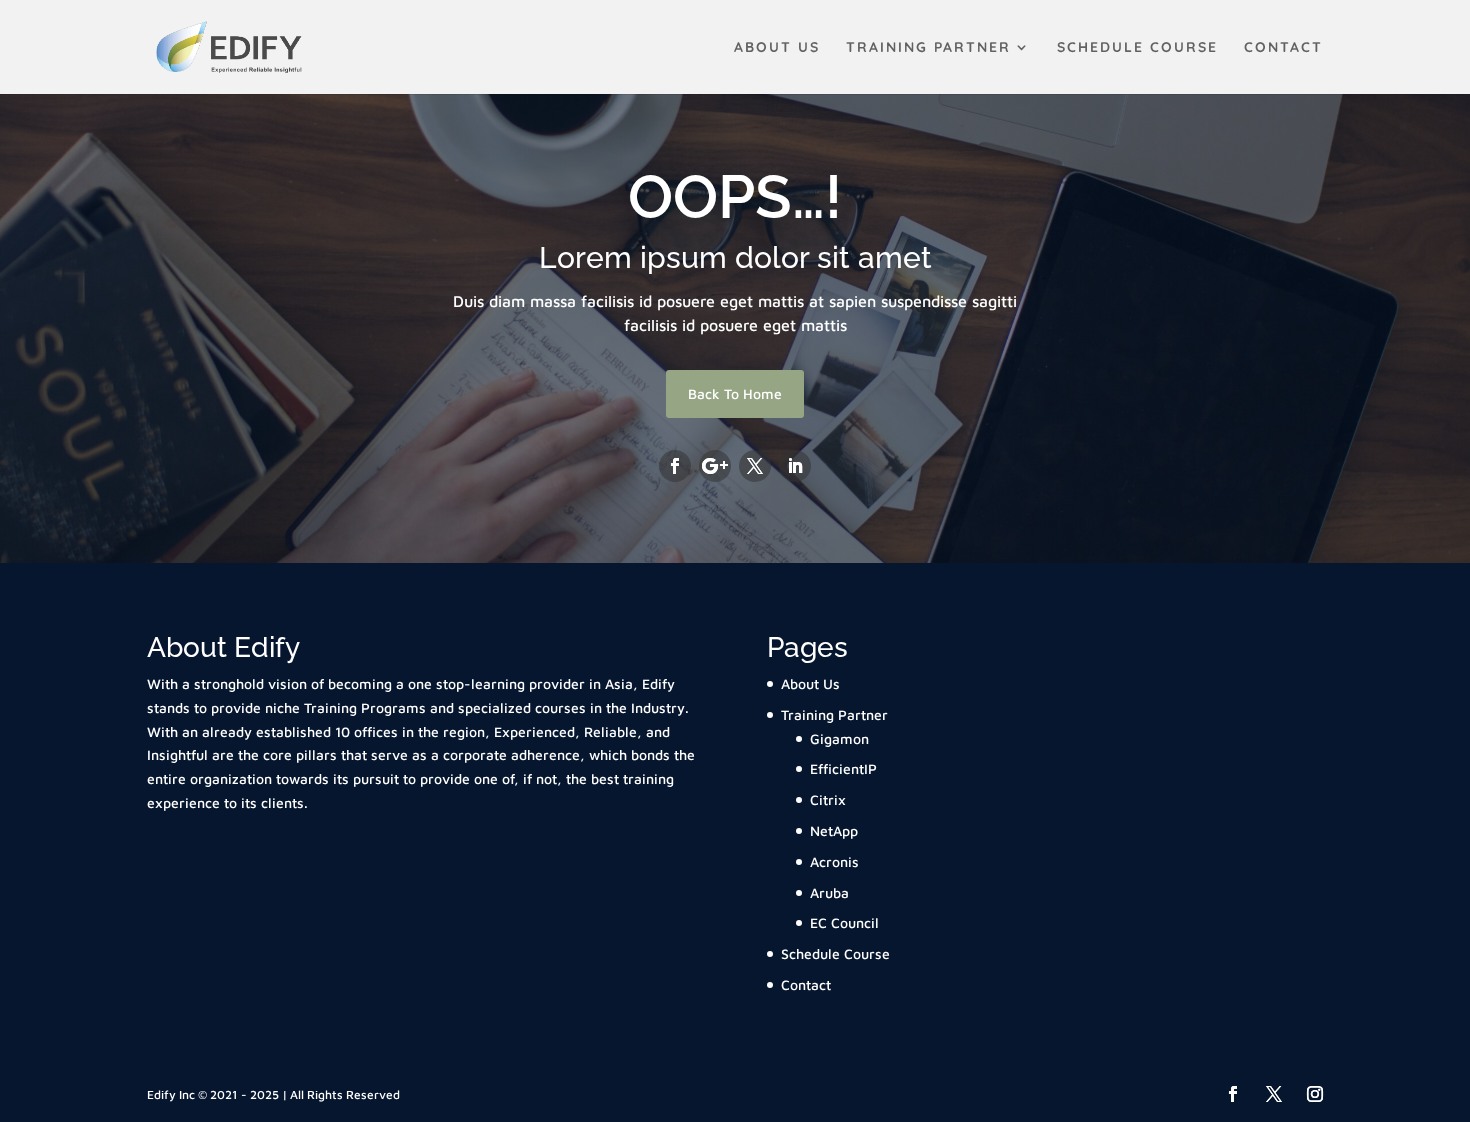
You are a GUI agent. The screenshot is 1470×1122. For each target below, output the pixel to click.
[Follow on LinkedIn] (795, 466)
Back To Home (735, 393)
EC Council (844, 922)
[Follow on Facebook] (675, 466)
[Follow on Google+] (715, 466)
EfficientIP (843, 768)
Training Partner (928, 48)
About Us (777, 48)
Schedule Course (1137, 48)
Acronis (834, 861)
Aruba (829, 892)
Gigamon (839, 738)
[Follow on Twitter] (755, 466)
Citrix (828, 799)
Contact (1283, 48)
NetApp (834, 830)
